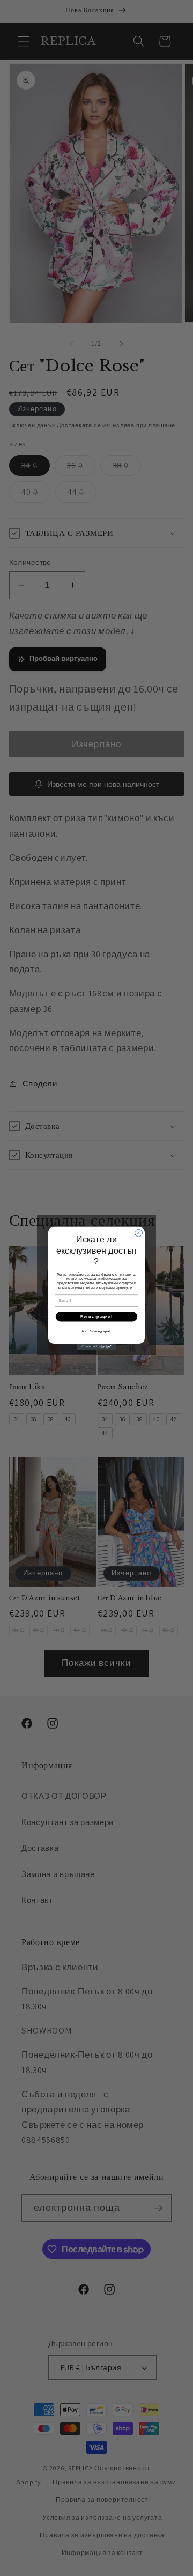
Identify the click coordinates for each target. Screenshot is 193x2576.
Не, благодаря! (96, 1331)
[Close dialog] (139, 1233)
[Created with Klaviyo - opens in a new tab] (96, 1347)
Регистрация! (96, 1316)
